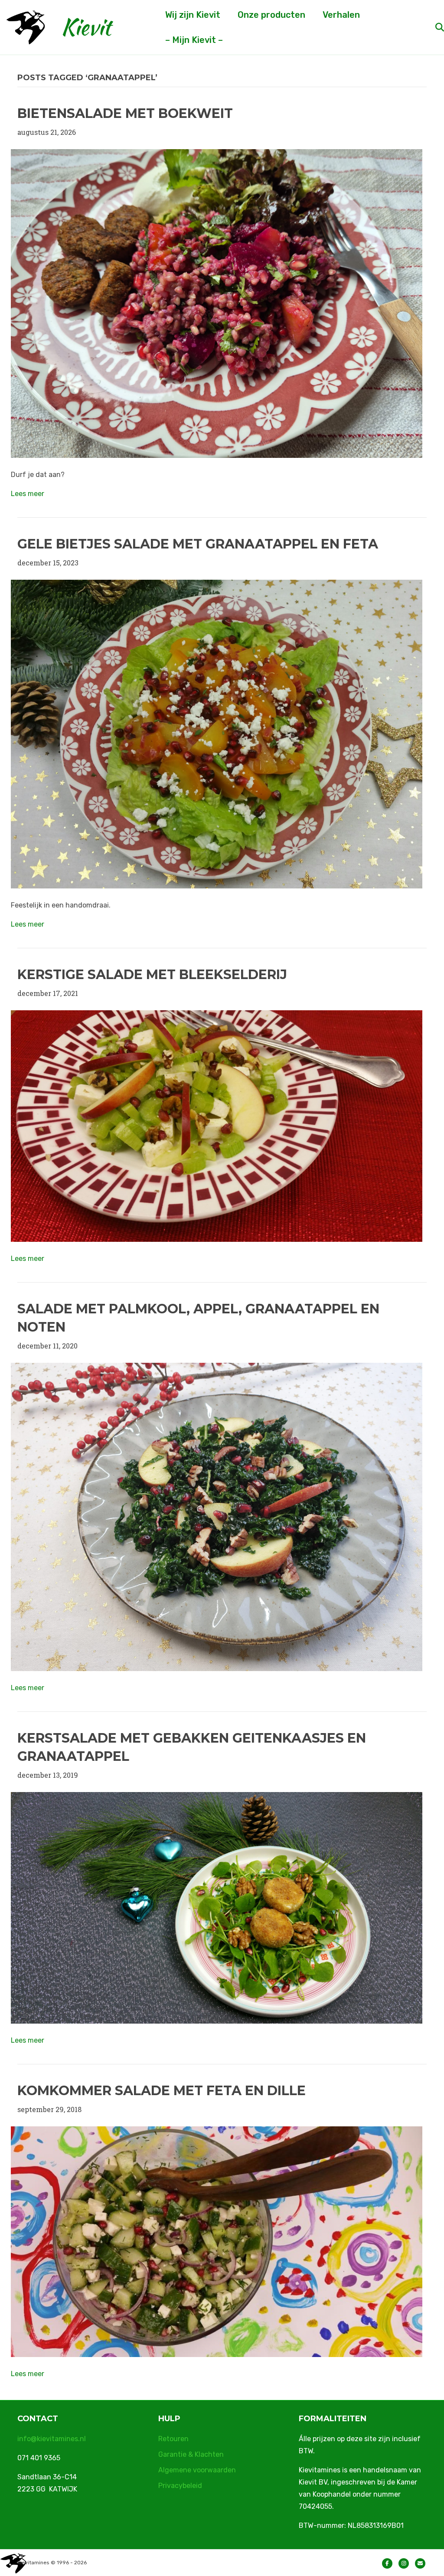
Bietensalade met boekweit (125, 113)
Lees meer (28, 494)
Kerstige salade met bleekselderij (152, 975)
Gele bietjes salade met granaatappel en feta (199, 544)
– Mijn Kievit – (194, 40)
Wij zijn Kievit (193, 15)
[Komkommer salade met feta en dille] (217, 2241)
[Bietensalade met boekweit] (217, 302)
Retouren (173, 2439)
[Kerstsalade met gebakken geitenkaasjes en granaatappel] (217, 1907)
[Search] (432, 27)
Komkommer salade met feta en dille (162, 2091)
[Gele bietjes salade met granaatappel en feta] (217, 733)
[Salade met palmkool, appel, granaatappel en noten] (217, 1516)
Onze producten (271, 15)
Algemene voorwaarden (197, 2470)
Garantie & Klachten (191, 2454)
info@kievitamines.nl (52, 2439)
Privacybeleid (180, 2486)
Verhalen (341, 15)
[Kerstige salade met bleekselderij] (217, 1125)
